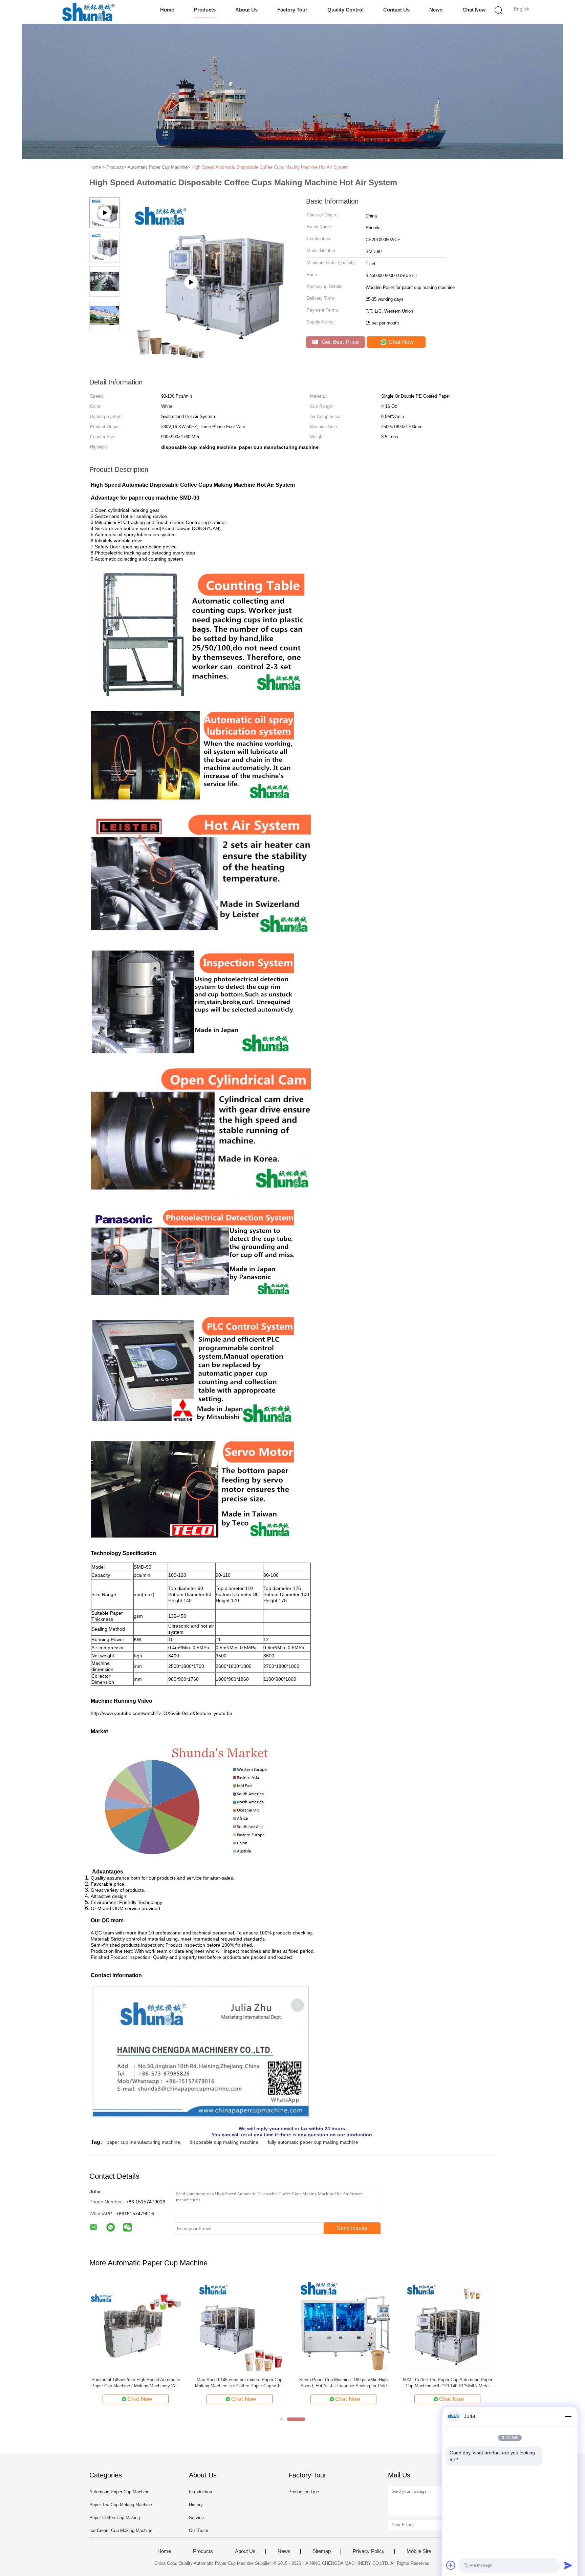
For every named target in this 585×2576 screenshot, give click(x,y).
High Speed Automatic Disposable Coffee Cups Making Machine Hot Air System (270, 167)
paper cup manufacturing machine (143, 2142)
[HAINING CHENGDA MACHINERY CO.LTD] (89, 12)
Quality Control (345, 10)
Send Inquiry (352, 2228)
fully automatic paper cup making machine (313, 2142)
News (436, 10)
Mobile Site (419, 2551)
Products (205, 10)
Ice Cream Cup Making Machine (121, 2530)
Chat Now (474, 10)
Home (167, 10)
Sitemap (322, 2551)
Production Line (304, 2492)
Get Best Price (339, 342)
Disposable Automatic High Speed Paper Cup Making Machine (136, 2383)
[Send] (568, 2565)
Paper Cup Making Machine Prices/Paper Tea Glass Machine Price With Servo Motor (344, 2383)
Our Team (199, 2530)
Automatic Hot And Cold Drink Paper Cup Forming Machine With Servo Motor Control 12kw (448, 2383)
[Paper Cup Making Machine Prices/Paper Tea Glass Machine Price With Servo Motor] (343, 2326)
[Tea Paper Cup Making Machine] (240, 2326)
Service (196, 2518)
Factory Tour (292, 10)
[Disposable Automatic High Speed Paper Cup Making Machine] (136, 2326)
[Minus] (568, 2416)
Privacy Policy (369, 2551)
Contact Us (396, 10)
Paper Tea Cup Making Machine (121, 2505)
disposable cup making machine (224, 2142)
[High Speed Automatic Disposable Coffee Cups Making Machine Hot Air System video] (208, 364)
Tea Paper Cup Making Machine (240, 2380)
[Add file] (451, 2565)
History (196, 2505)
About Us (246, 10)
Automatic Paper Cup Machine (119, 2492)
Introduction (200, 2492)
